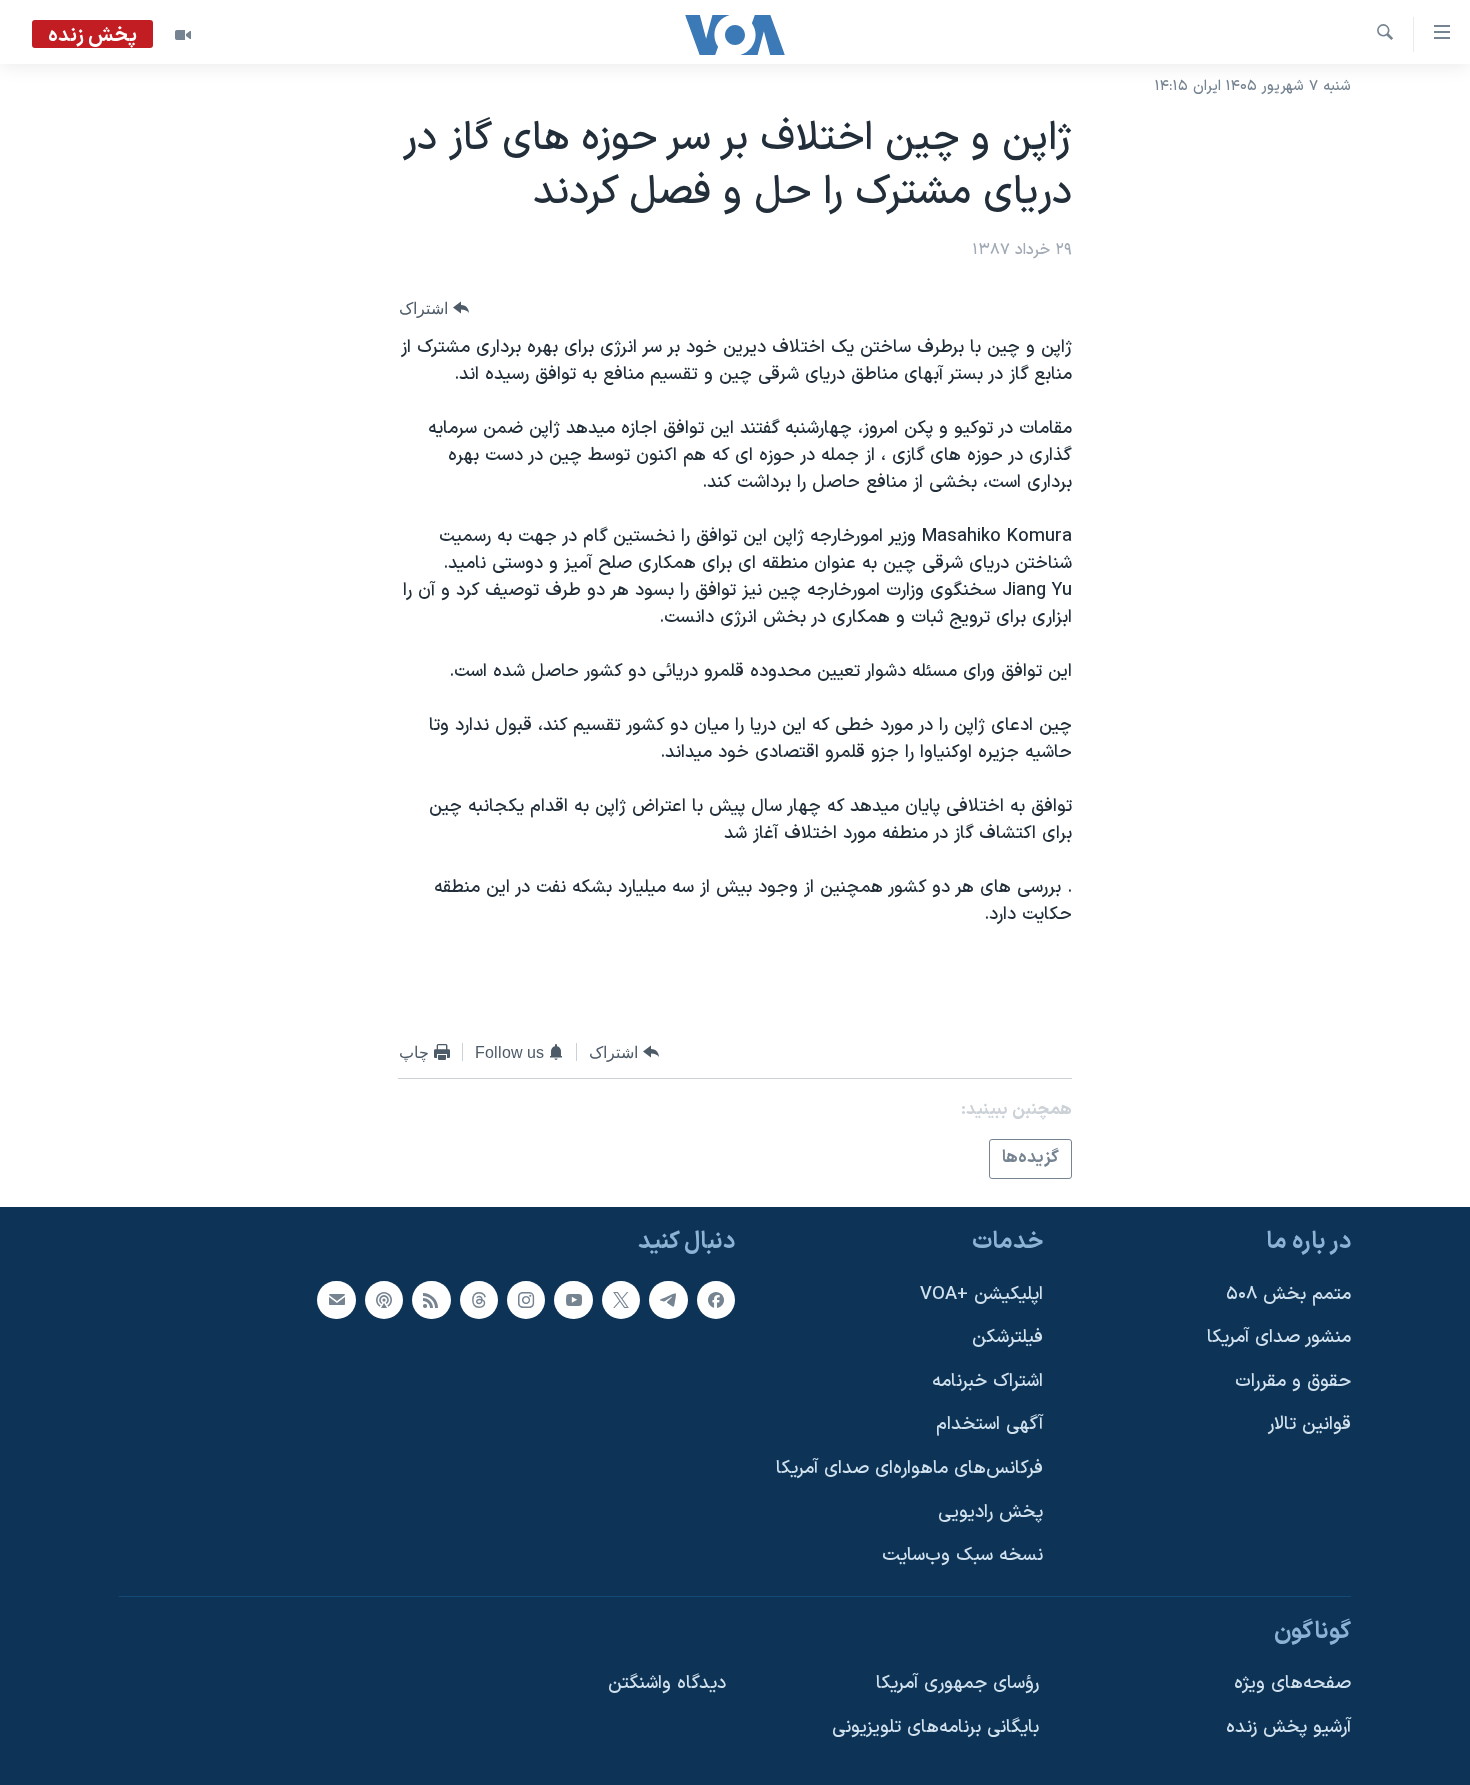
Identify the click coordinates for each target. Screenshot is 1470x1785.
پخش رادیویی (990, 1511)
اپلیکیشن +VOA (981, 1293)
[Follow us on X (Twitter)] (621, 1299)
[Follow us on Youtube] (573, 1299)
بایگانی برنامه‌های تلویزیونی (935, 1727)
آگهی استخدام (989, 1424)
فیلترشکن (1007, 1337)
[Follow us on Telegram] (668, 1299)
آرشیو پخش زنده (1288, 1727)
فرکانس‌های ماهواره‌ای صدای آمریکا (909, 1468)
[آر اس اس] (431, 1299)
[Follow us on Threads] (479, 1299)
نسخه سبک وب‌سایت (962, 1555)
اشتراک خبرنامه (987, 1380)
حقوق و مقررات (1293, 1380)
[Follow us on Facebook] (716, 1299)
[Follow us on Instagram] (526, 1299)
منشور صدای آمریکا (1279, 1337)
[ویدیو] (183, 35)
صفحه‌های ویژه (1292, 1683)
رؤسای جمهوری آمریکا (957, 1683)
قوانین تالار (1309, 1424)
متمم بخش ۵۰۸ (1288, 1293)
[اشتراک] (336, 1299)
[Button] (434, 308)
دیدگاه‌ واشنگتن (667, 1683)
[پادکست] (384, 1299)
